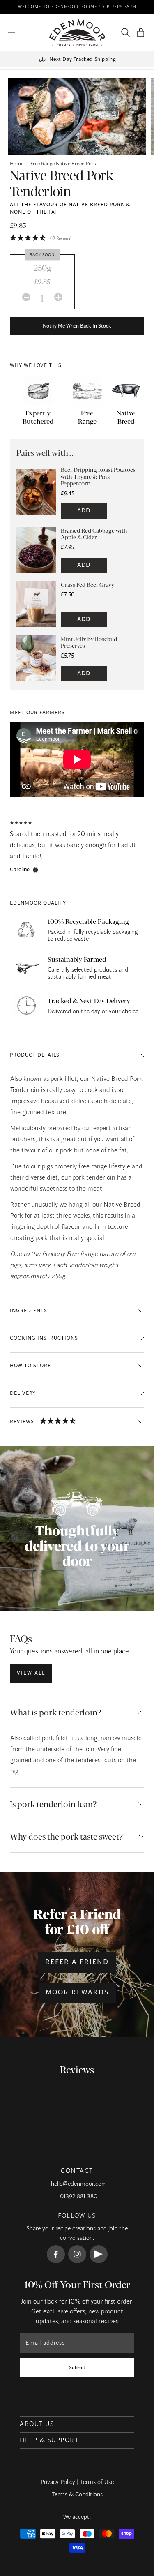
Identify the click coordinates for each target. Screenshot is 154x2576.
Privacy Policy (58, 2482)
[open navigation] (11, 32)
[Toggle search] (124, 32)
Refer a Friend (77, 1962)
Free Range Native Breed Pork (63, 164)
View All (31, 1673)
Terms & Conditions (77, 2495)
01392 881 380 (79, 2197)
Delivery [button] (23, 1394)
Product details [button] (35, 1055)
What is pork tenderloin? (55, 1712)
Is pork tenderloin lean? (53, 1804)
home (17, 164)
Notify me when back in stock (77, 326)
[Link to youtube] (99, 2254)
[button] (141, 33)
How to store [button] (30, 1366)
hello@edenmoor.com (79, 2184)
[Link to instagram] (77, 2254)
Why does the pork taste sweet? (66, 1836)
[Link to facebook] (56, 2254)
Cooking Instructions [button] (44, 1339)
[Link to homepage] (77, 33)
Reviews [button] (22, 1422)
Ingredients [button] (29, 1311)
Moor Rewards (77, 1993)
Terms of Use (97, 2482)
